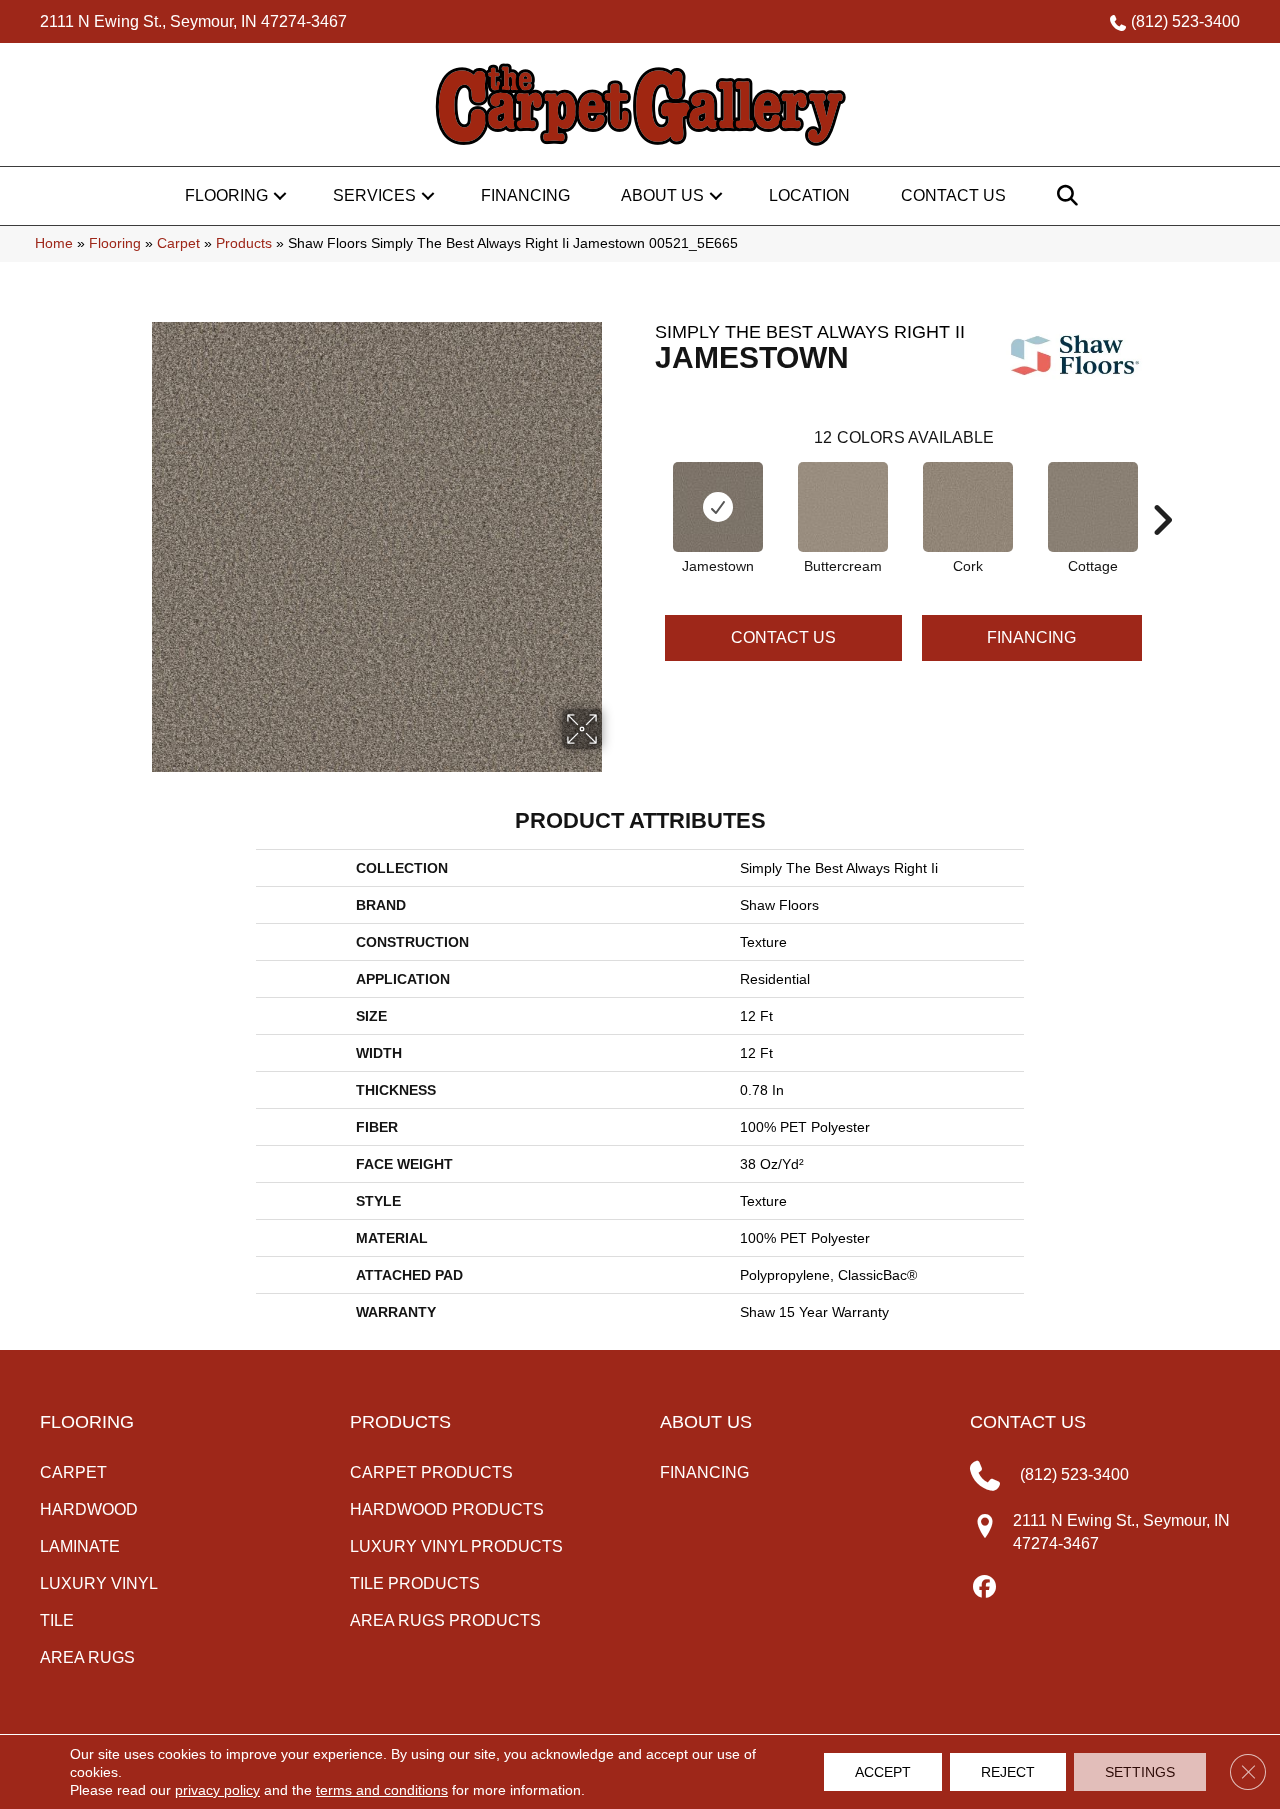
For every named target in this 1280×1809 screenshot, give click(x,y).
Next (1162, 490)
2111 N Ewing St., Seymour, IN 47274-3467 (193, 21)
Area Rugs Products (445, 1620)
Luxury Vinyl (99, 1583)
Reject (1008, 1772)
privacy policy (217, 1790)
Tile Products (415, 1583)
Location (809, 195)
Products (244, 243)
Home (54, 243)
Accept (883, 1772)
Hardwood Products (447, 1509)
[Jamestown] (718, 507)
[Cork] (968, 507)
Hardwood (89, 1509)
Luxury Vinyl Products (456, 1546)
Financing (525, 195)
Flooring (226, 195)
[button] (280, 196)
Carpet (178, 243)
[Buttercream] (843, 507)
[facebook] (984, 1588)
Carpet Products (431, 1472)
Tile (57, 1620)
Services (374, 195)
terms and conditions (382, 1790)
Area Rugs (87, 1657)
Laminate (80, 1546)
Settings (1140, 1772)
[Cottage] (1093, 507)
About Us (662, 195)
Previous (645, 490)
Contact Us (953, 195)
